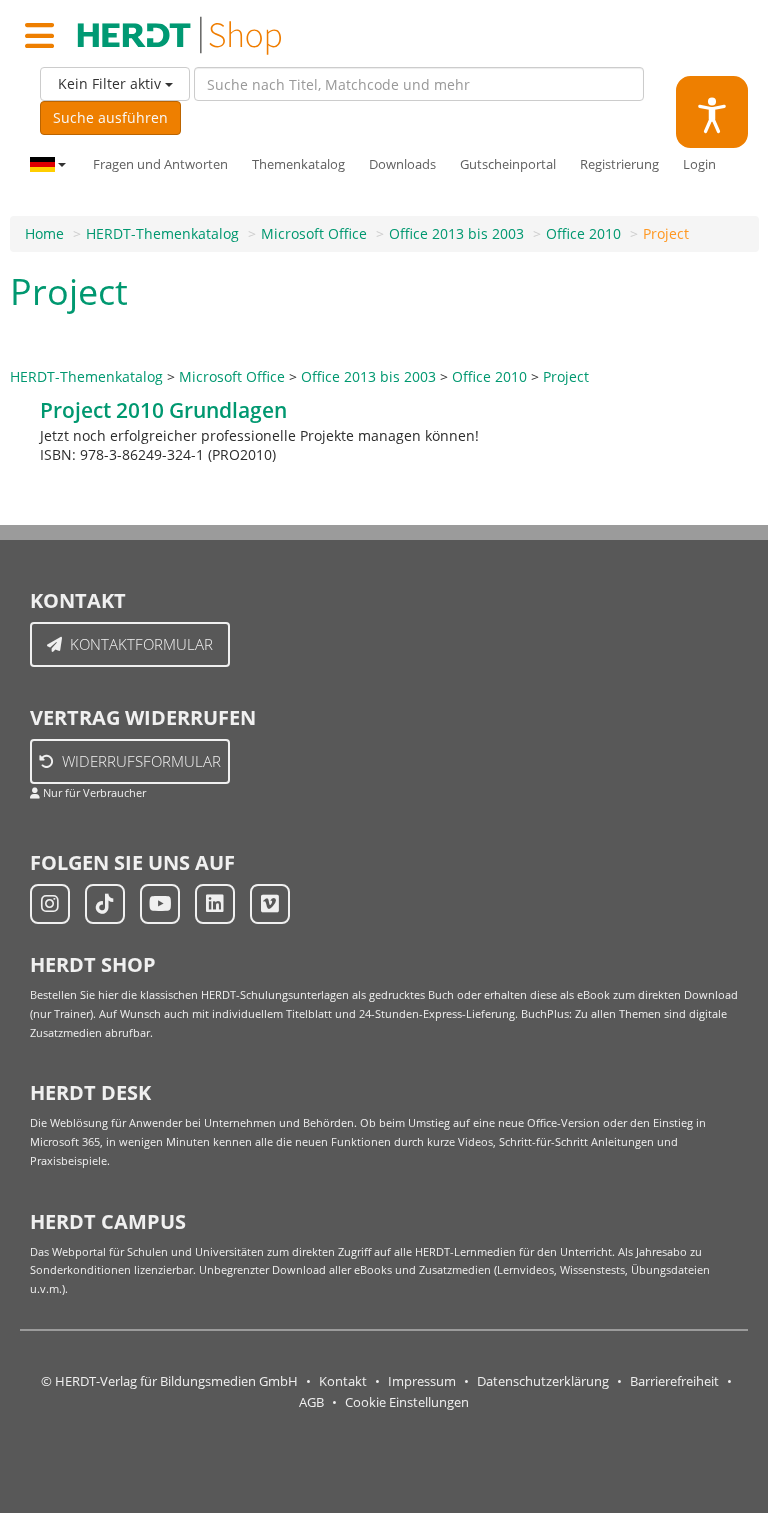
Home (44, 233)
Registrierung (619, 164)
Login (699, 164)
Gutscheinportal (508, 164)
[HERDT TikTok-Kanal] (105, 904)
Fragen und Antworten (160, 164)
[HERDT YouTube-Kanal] (160, 904)
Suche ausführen (110, 117)
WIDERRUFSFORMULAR (141, 761)
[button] (712, 112)
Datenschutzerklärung (543, 1381)
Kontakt (343, 1381)
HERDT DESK (90, 1092)
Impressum (422, 1381)
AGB (311, 1402)
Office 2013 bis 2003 (456, 233)
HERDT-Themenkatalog (162, 233)
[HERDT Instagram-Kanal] (50, 904)
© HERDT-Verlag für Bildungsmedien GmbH (169, 1381)
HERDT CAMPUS (108, 1221)
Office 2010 (583, 233)
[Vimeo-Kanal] (270, 904)
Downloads (402, 164)
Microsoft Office (314, 233)
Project (666, 233)
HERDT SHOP (93, 964)
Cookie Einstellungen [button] (407, 1402)
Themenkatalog (298, 164)
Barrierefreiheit (674, 1381)
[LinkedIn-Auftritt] (215, 904)
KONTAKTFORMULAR (141, 644)
